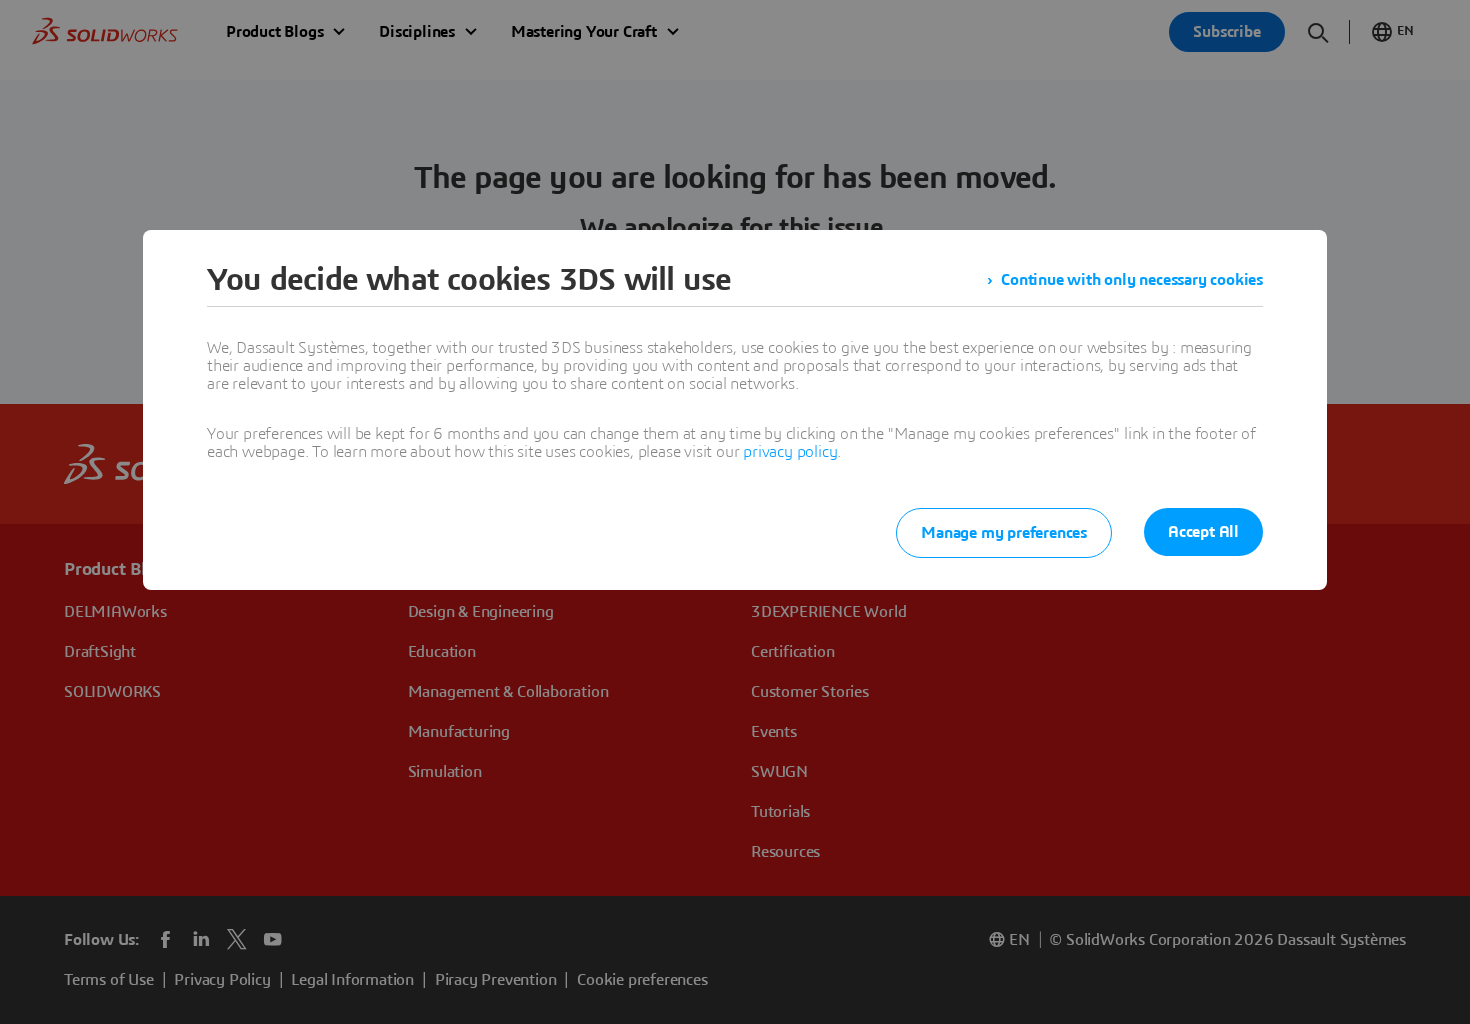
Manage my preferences (1004, 533)
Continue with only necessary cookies (1132, 280)
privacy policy (790, 452)
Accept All (1203, 532)
